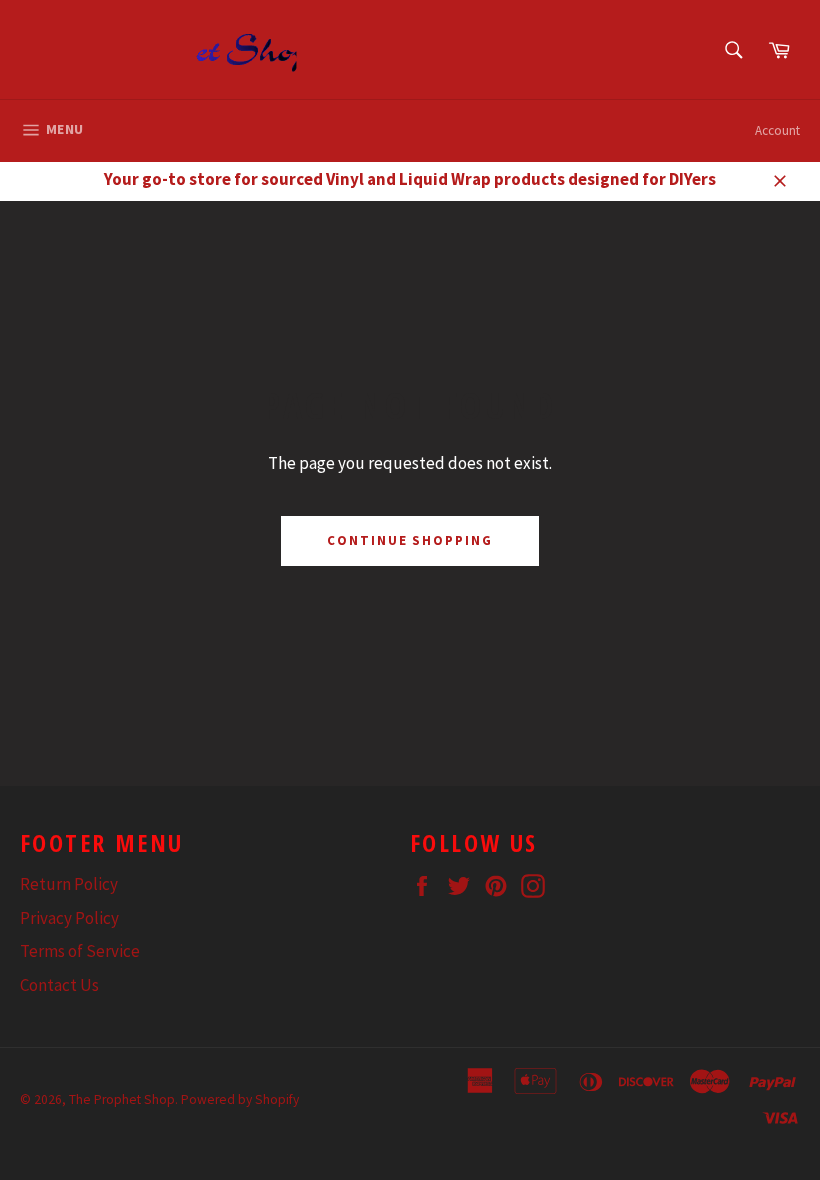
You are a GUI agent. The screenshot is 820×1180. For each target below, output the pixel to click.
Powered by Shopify (240, 1099)
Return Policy (69, 884)
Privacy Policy (69, 918)
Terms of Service (80, 951)
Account (777, 130)
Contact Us (59, 985)
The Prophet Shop (122, 1099)
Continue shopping (410, 540)
